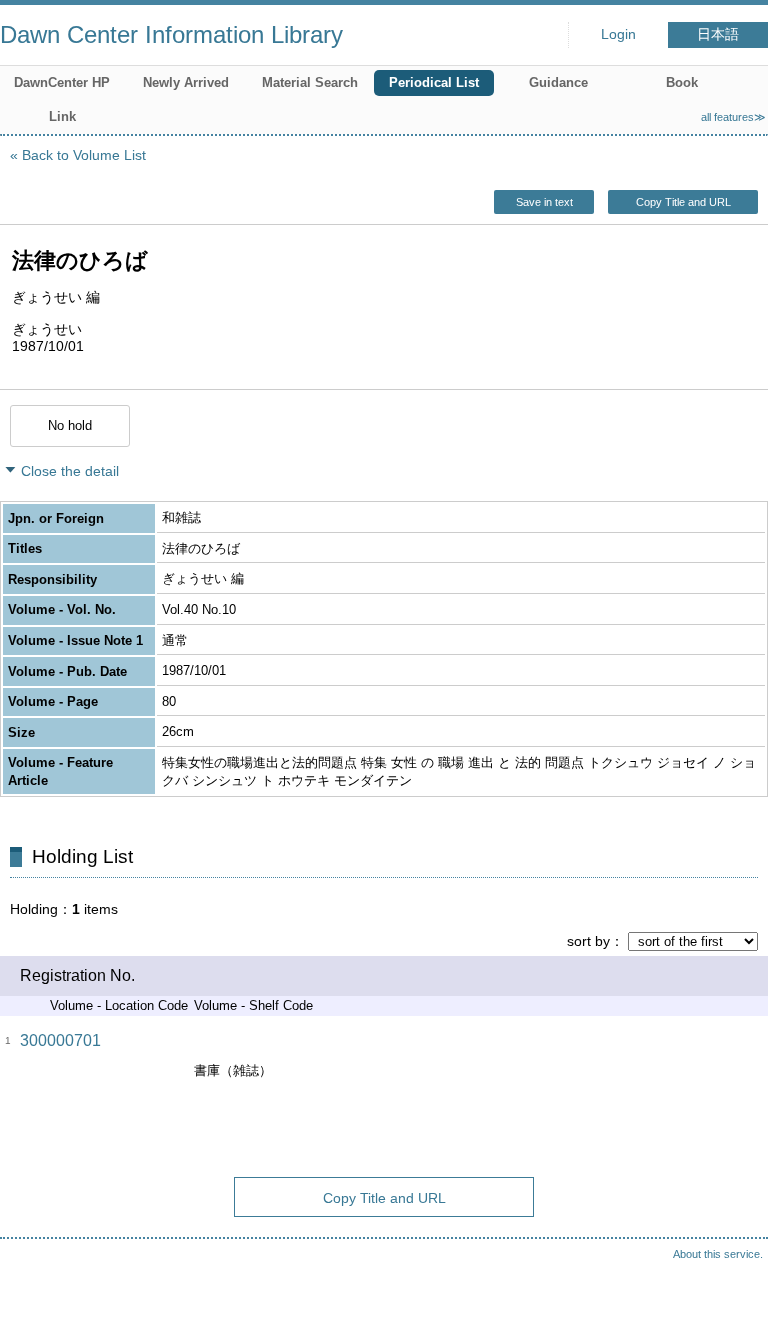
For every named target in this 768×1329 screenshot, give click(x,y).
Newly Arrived (186, 82)
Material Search (310, 82)
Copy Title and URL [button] (683, 202)
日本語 (718, 34)
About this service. (718, 1254)
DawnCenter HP (62, 82)
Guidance (558, 82)
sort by (588, 941)
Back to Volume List (84, 155)
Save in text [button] (544, 202)
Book (682, 82)
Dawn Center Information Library (171, 34)
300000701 (60, 1040)
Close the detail (70, 471)
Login (618, 34)
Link (62, 116)
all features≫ (733, 117)
